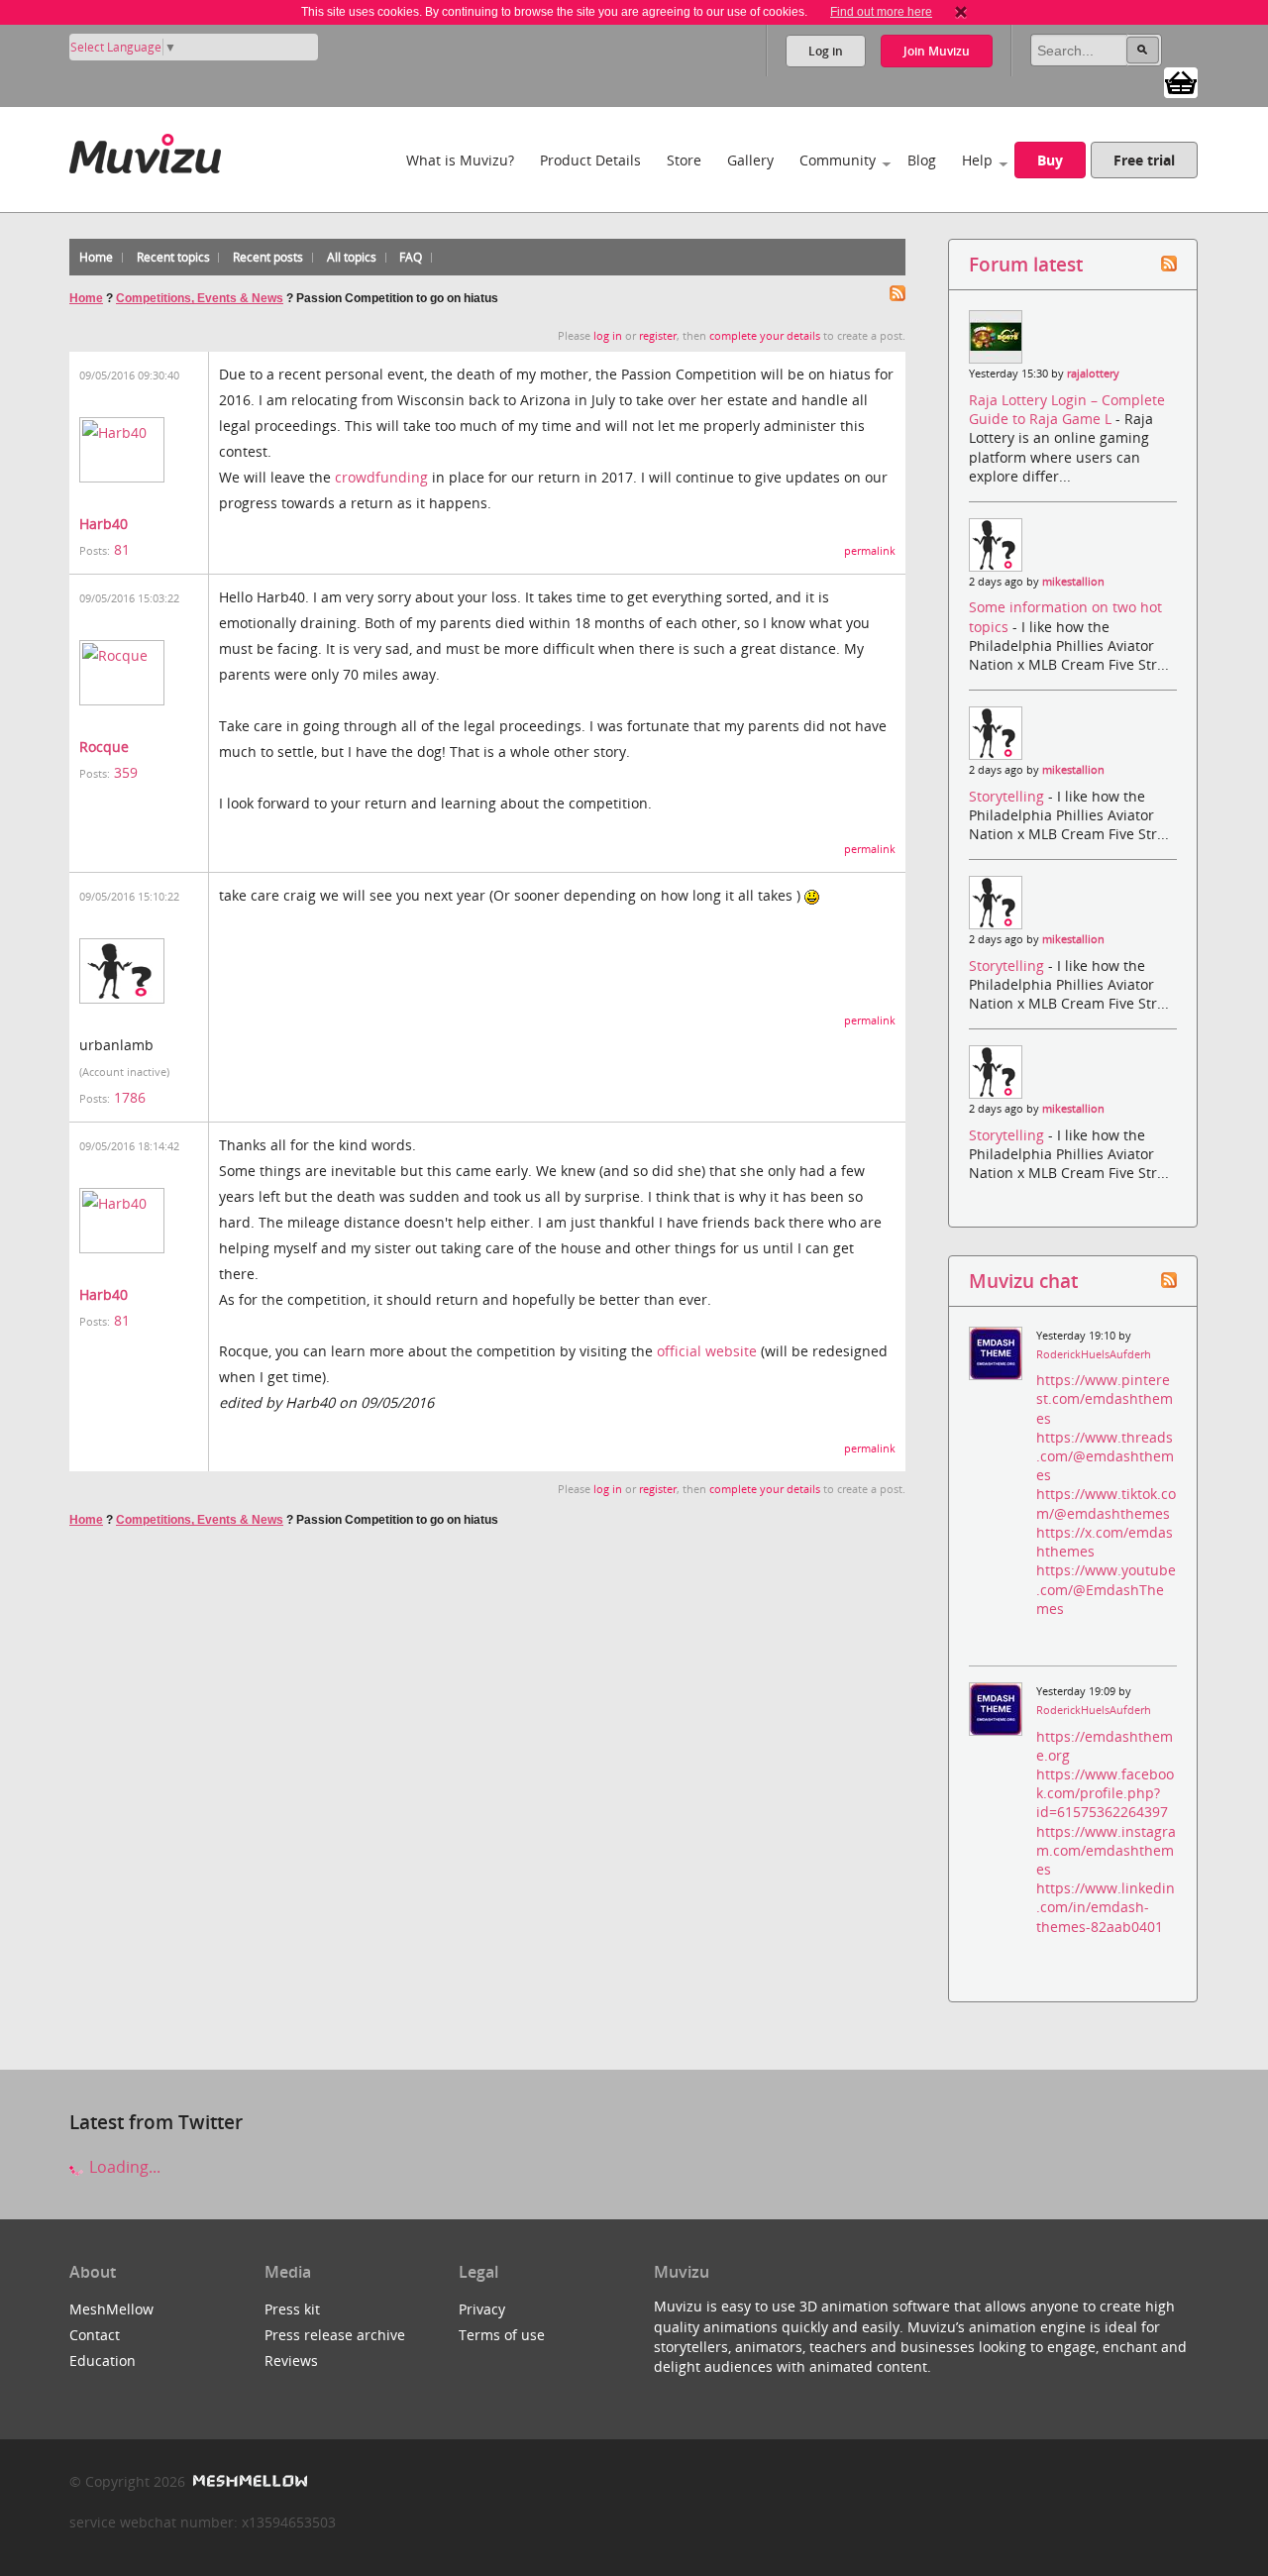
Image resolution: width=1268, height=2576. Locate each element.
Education (103, 2361)
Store (684, 160)
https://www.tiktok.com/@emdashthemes (1106, 1503)
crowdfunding (381, 477)
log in (608, 336)
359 (126, 772)
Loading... (123, 2167)
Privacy (482, 2309)
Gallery (750, 160)
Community (838, 160)
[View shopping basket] (1181, 81)
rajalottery (1093, 374)
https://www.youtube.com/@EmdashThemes (1106, 1589)
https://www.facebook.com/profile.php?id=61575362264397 (1105, 1793)
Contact (95, 2335)
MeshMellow (111, 2309)
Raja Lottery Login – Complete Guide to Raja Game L (1067, 409)
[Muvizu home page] (145, 150)
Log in (826, 51)
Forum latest (1026, 264)
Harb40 (104, 524)
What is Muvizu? (460, 160)
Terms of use (502, 2335)
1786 (130, 1097)
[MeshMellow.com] (248, 2481)
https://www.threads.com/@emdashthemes (1105, 1456)
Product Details (590, 160)
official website (707, 1351)
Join (937, 51)
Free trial (1144, 160)
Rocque (104, 747)
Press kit (292, 2309)
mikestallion (1073, 582)
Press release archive (335, 2335)
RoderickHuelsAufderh (1094, 1354)
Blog (922, 160)
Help (977, 160)
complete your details (765, 336)
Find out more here (881, 12)
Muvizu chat (1023, 1281)
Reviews (291, 2361)
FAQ (411, 257)
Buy (1050, 160)
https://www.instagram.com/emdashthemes (1106, 1850)
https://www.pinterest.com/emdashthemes (1105, 1398)
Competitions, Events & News (200, 298)
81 (122, 549)
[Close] (961, 12)
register (658, 336)
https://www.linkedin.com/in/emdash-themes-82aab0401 (1106, 1907)
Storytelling (1008, 796)
